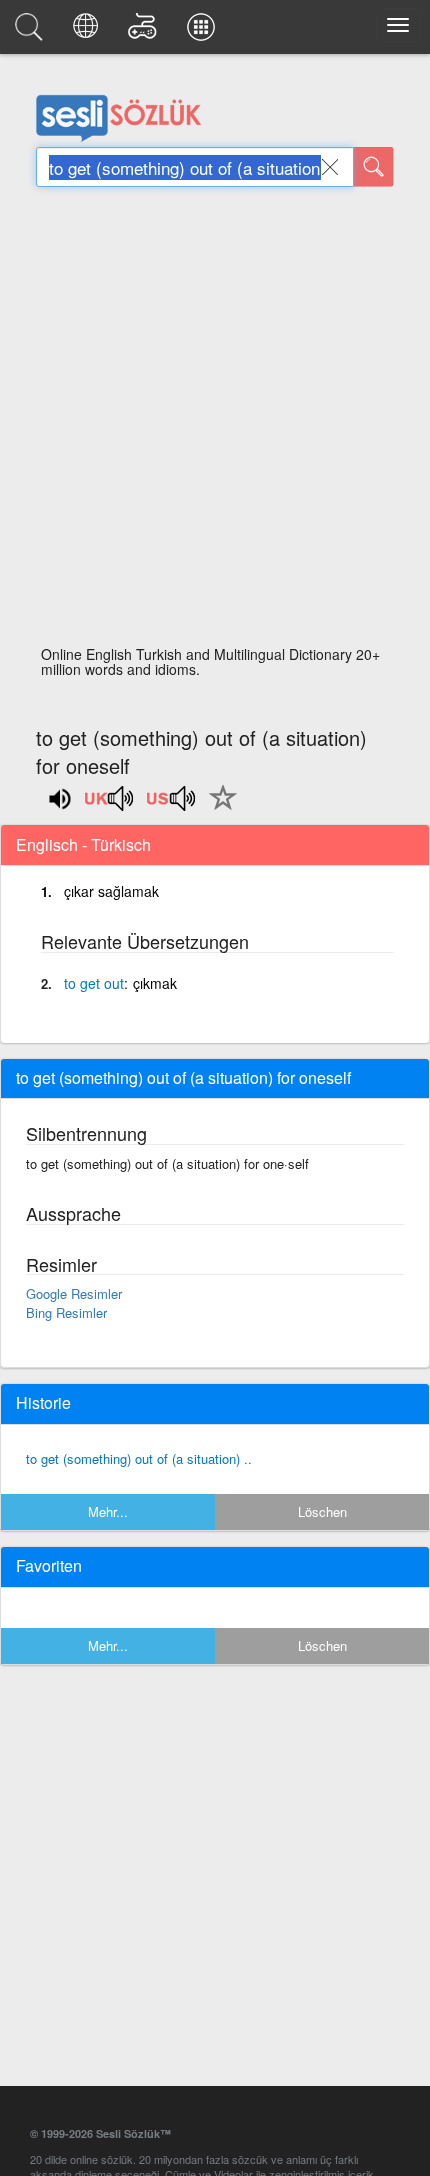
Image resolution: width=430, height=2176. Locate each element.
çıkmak (155, 983)
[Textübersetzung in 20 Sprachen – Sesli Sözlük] (88, 32)
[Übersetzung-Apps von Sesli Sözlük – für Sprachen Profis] (204, 32)
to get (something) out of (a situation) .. (139, 1458)
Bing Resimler (66, 1312)
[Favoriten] (218, 809)
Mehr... (108, 1511)
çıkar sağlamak (111, 891)
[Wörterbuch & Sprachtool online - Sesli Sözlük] (32, 32)
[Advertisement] (215, 422)
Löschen (322, 1511)
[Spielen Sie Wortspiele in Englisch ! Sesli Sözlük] (145, 32)
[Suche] (374, 167)
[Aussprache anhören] (110, 805)
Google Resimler (74, 1293)
